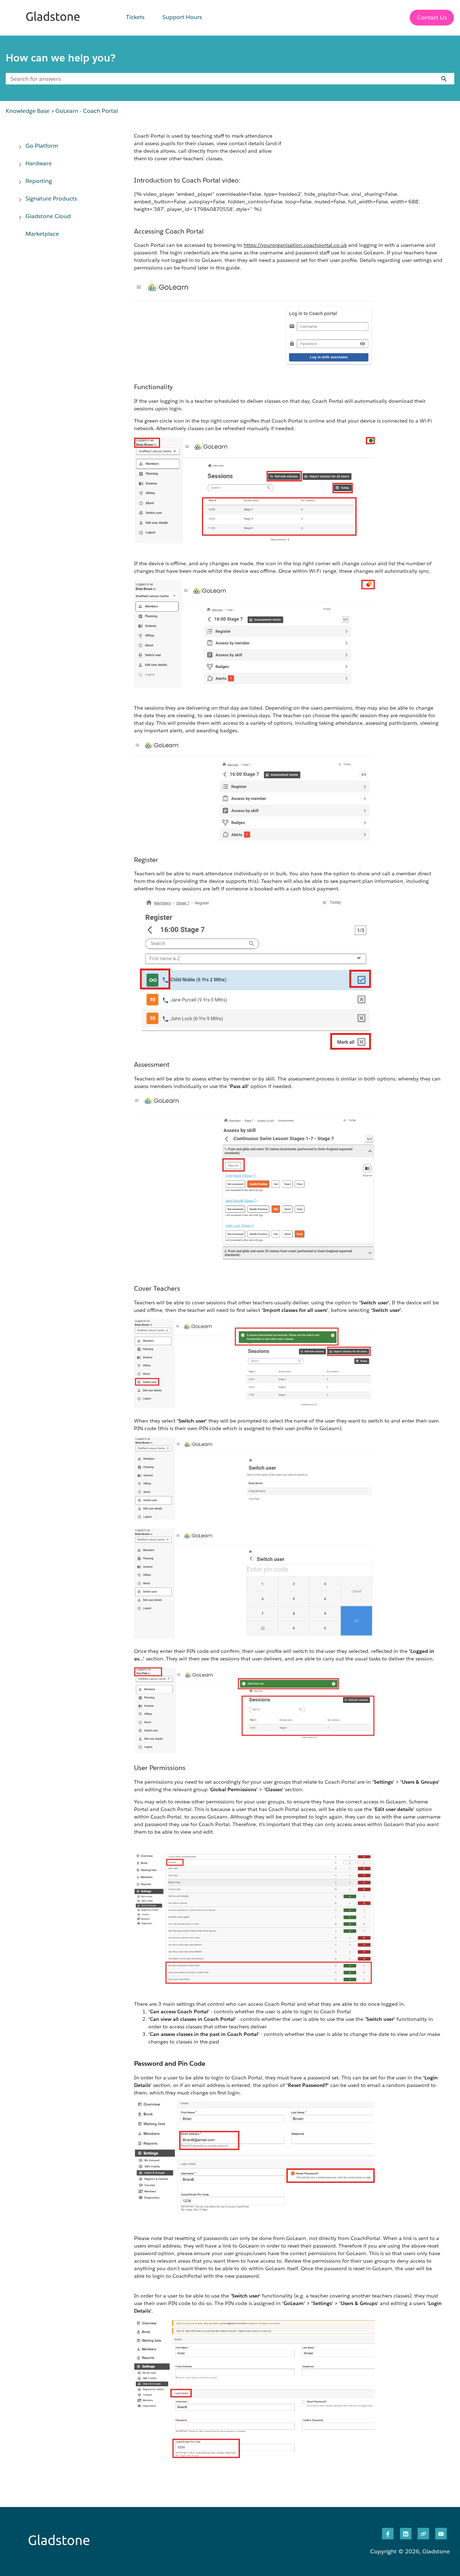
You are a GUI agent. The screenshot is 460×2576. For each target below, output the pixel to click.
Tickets (135, 17)
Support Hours (182, 17)
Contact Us (432, 17)
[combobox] (217, 79)
